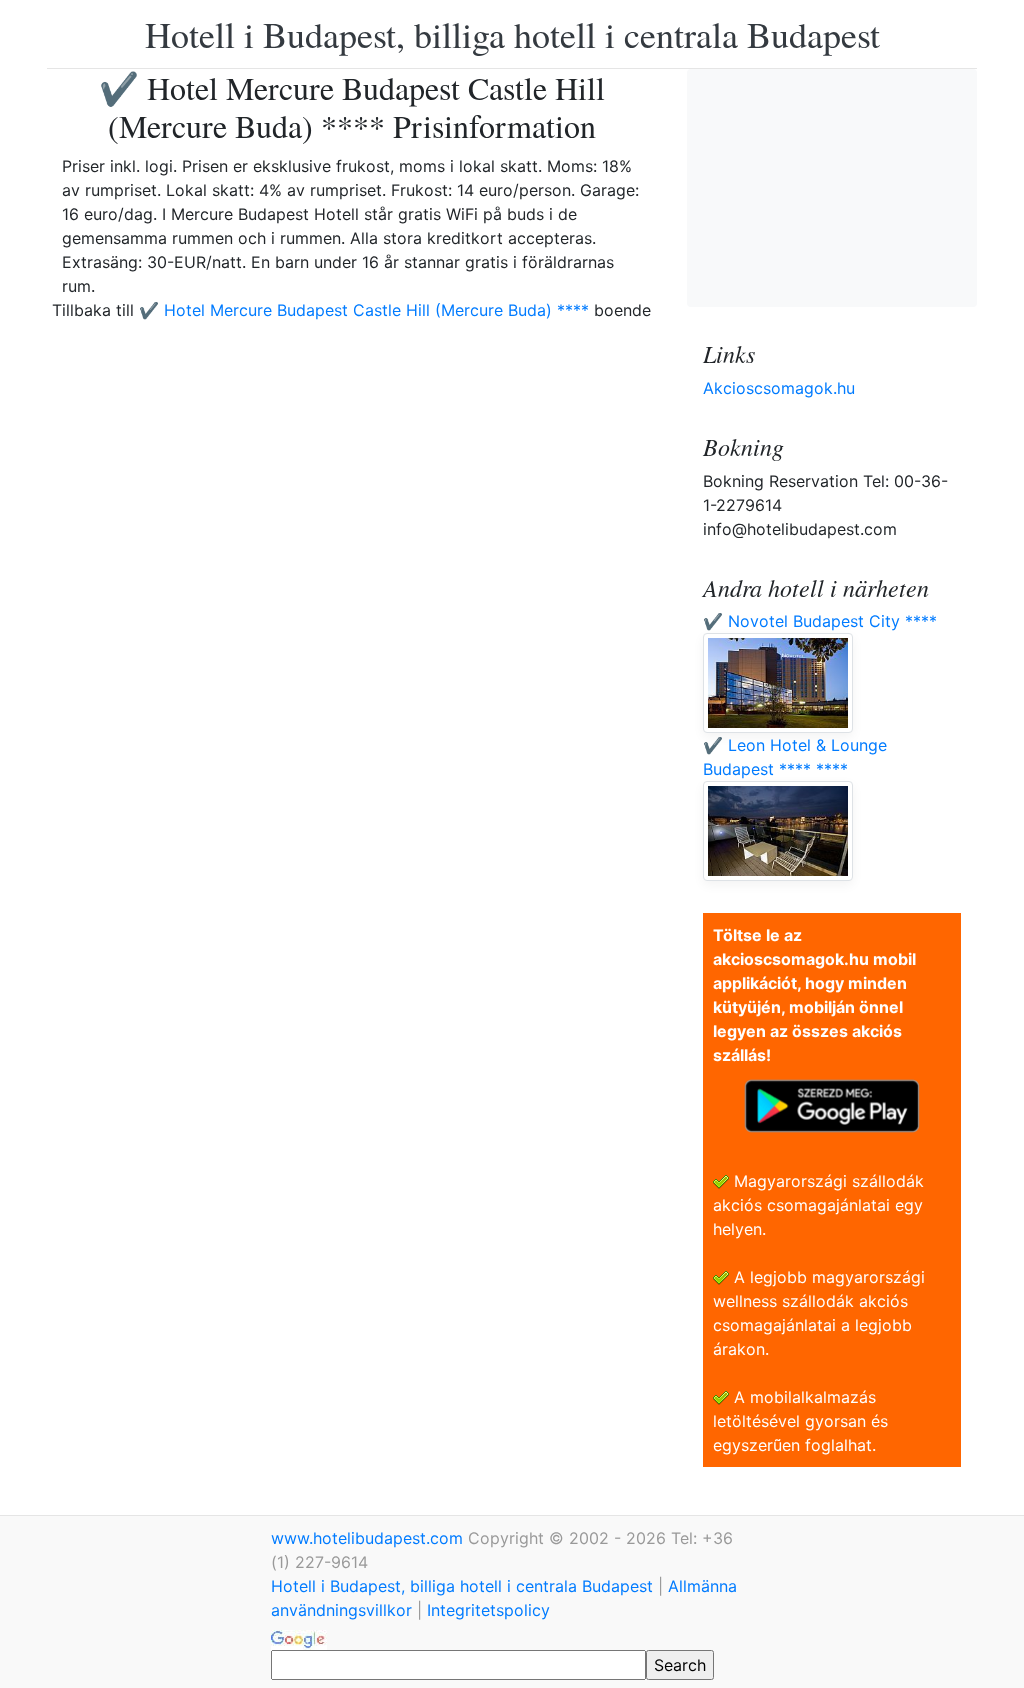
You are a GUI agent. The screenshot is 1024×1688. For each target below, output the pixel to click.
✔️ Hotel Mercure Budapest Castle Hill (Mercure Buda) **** (364, 310)
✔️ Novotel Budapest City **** (820, 621)
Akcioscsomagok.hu (779, 388)
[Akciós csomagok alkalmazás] (832, 1104)
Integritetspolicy (488, 1610)
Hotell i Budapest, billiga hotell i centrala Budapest (512, 34)
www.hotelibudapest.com (369, 1538)
